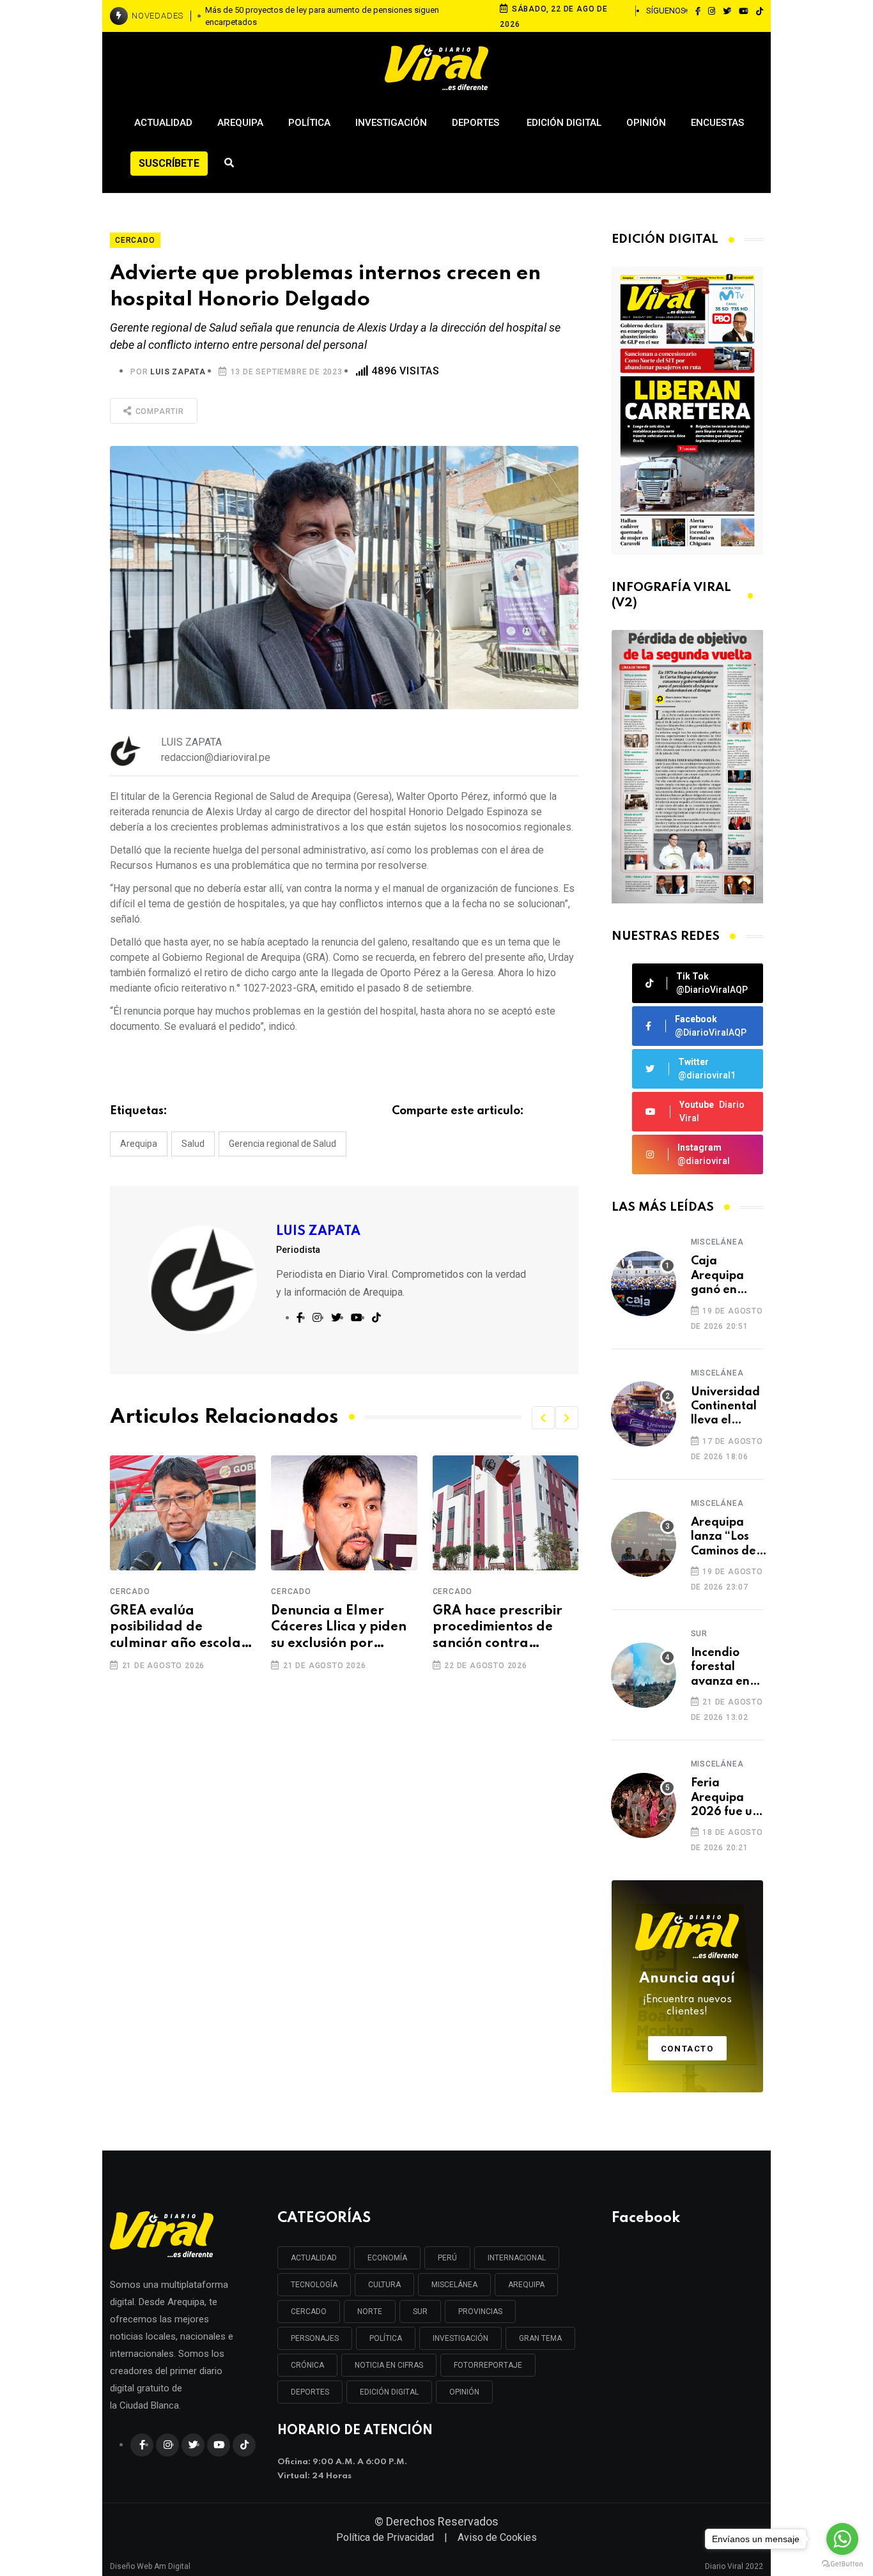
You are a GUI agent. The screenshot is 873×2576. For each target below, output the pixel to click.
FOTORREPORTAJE (488, 2365)
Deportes (477, 123)
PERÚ (447, 2258)
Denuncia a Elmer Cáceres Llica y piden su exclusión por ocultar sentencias (339, 1629)
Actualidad (163, 123)
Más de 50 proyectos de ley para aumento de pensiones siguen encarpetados (322, 16)
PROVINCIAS (480, 2311)
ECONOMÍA (387, 2258)
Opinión (646, 123)
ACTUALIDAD (314, 2258)
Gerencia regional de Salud (282, 1144)
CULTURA (384, 2285)
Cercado (130, 1591)
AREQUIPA (526, 2285)
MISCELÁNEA (454, 2285)
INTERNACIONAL (517, 2258)
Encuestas (717, 123)
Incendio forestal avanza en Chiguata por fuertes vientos (722, 1668)
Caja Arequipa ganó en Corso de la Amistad (722, 1276)
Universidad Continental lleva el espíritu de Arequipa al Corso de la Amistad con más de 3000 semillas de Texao (725, 1407)
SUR (420, 2311)
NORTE (370, 2311)
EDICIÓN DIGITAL (389, 2392)
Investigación (391, 123)
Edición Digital (564, 123)
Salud (193, 1144)
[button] (543, 1418)
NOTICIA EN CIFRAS (389, 2365)
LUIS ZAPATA (178, 372)
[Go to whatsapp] (842, 2539)
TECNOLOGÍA (314, 2285)
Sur (699, 1634)
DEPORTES (310, 2392)
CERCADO (309, 2311)
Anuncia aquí (687, 1995)
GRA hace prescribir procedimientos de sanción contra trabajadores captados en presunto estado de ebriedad (504, 1629)
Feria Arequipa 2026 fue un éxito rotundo (725, 1798)
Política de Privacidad (385, 2537)
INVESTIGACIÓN (460, 2338)
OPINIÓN (464, 2392)
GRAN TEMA (540, 2338)
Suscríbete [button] (169, 163)
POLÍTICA (386, 2338)
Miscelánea (717, 1242)
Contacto (687, 2049)
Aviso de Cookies (497, 2537)
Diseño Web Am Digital (150, 2561)
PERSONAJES (315, 2338)
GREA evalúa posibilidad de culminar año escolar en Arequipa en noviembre (179, 1629)
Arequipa (240, 123)
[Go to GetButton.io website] (842, 2563)
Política (309, 123)
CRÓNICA (307, 2365)
